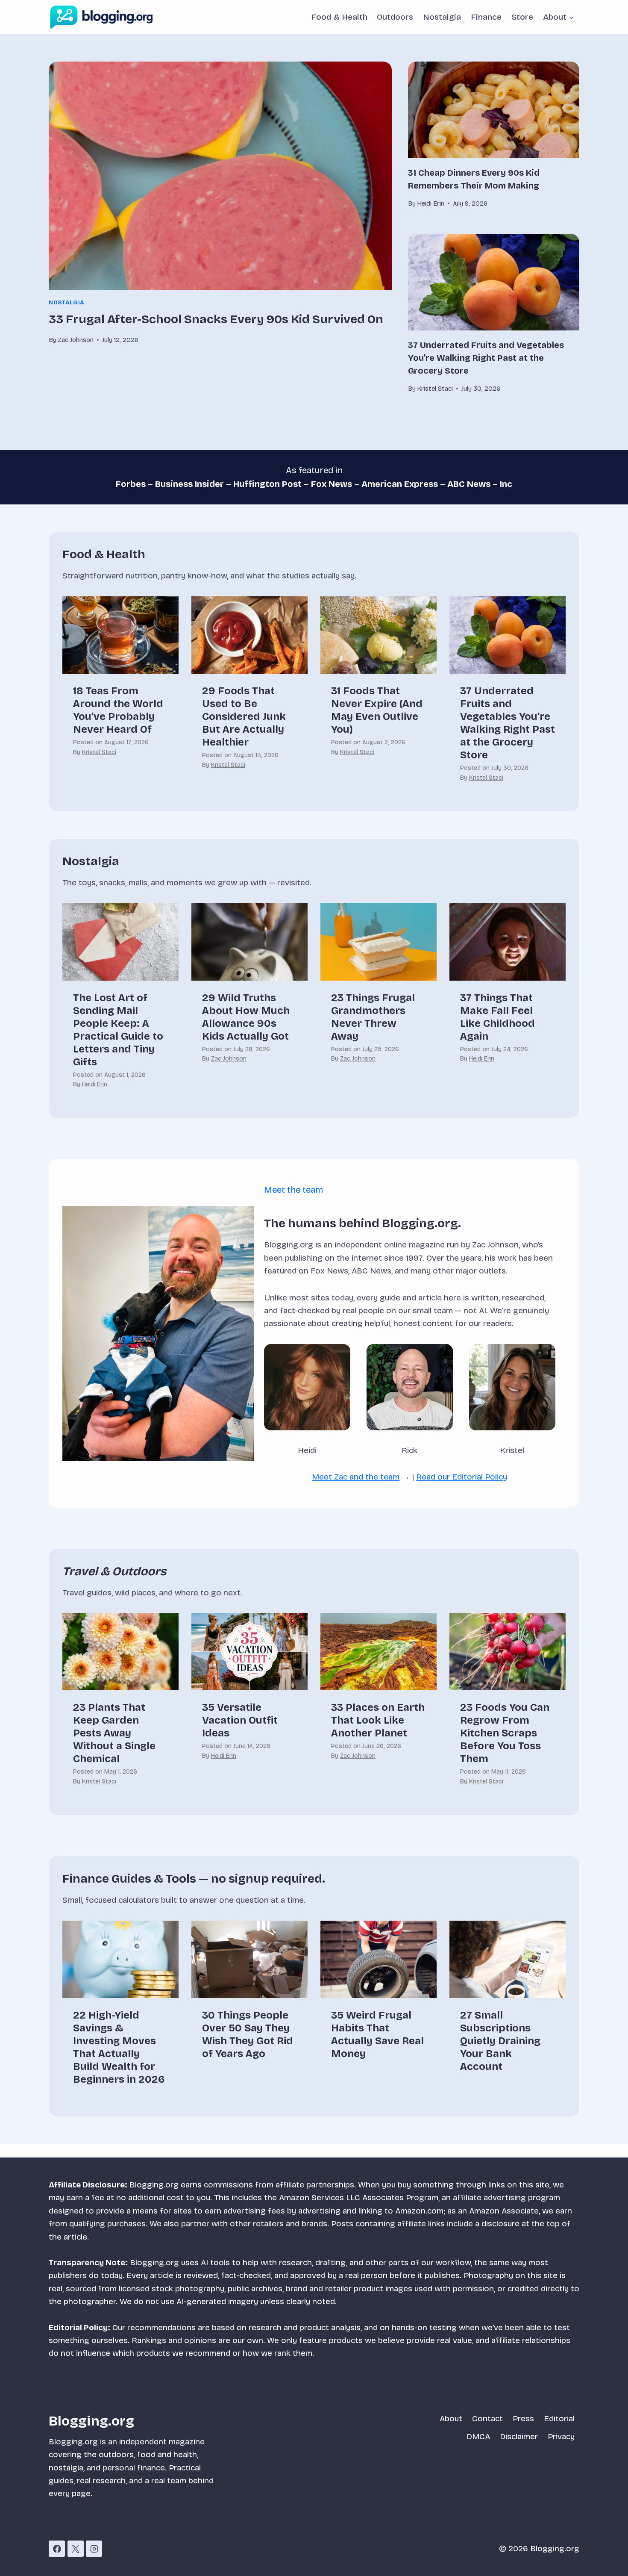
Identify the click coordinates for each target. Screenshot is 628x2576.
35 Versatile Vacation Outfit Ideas (240, 1720)
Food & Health (339, 17)
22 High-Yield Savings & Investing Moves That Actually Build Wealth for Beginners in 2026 (119, 2047)
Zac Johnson (229, 1059)
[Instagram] (94, 2549)
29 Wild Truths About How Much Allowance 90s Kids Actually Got (246, 1017)
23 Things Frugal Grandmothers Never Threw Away (373, 1017)
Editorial (559, 2418)
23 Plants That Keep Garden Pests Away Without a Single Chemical (114, 1733)
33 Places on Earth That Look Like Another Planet (378, 1720)
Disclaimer (519, 2436)
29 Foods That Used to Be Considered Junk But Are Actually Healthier (244, 716)
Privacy (561, 2436)
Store (522, 17)
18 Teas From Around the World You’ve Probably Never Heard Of (118, 710)
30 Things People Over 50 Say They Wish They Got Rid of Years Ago (248, 2034)
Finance (486, 17)
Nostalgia (442, 17)
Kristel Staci (99, 752)
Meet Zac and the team (356, 1477)
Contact (487, 2418)
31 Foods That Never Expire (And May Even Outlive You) (377, 710)
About (451, 2418)
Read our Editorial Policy (462, 1477)
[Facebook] (57, 2549)
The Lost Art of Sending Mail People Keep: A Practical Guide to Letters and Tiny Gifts (118, 1030)
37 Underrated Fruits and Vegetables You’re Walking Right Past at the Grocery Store (486, 358)
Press (523, 2418)
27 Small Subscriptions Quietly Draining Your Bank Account (500, 2041)
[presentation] (220, 176)
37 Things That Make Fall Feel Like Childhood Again (497, 1017)
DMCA (478, 2436)
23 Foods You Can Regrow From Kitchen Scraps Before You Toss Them (505, 1733)
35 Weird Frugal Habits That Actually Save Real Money (377, 2034)
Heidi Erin (95, 1084)
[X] (76, 2549)
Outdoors (395, 17)
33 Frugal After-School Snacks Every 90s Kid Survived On (216, 319)
